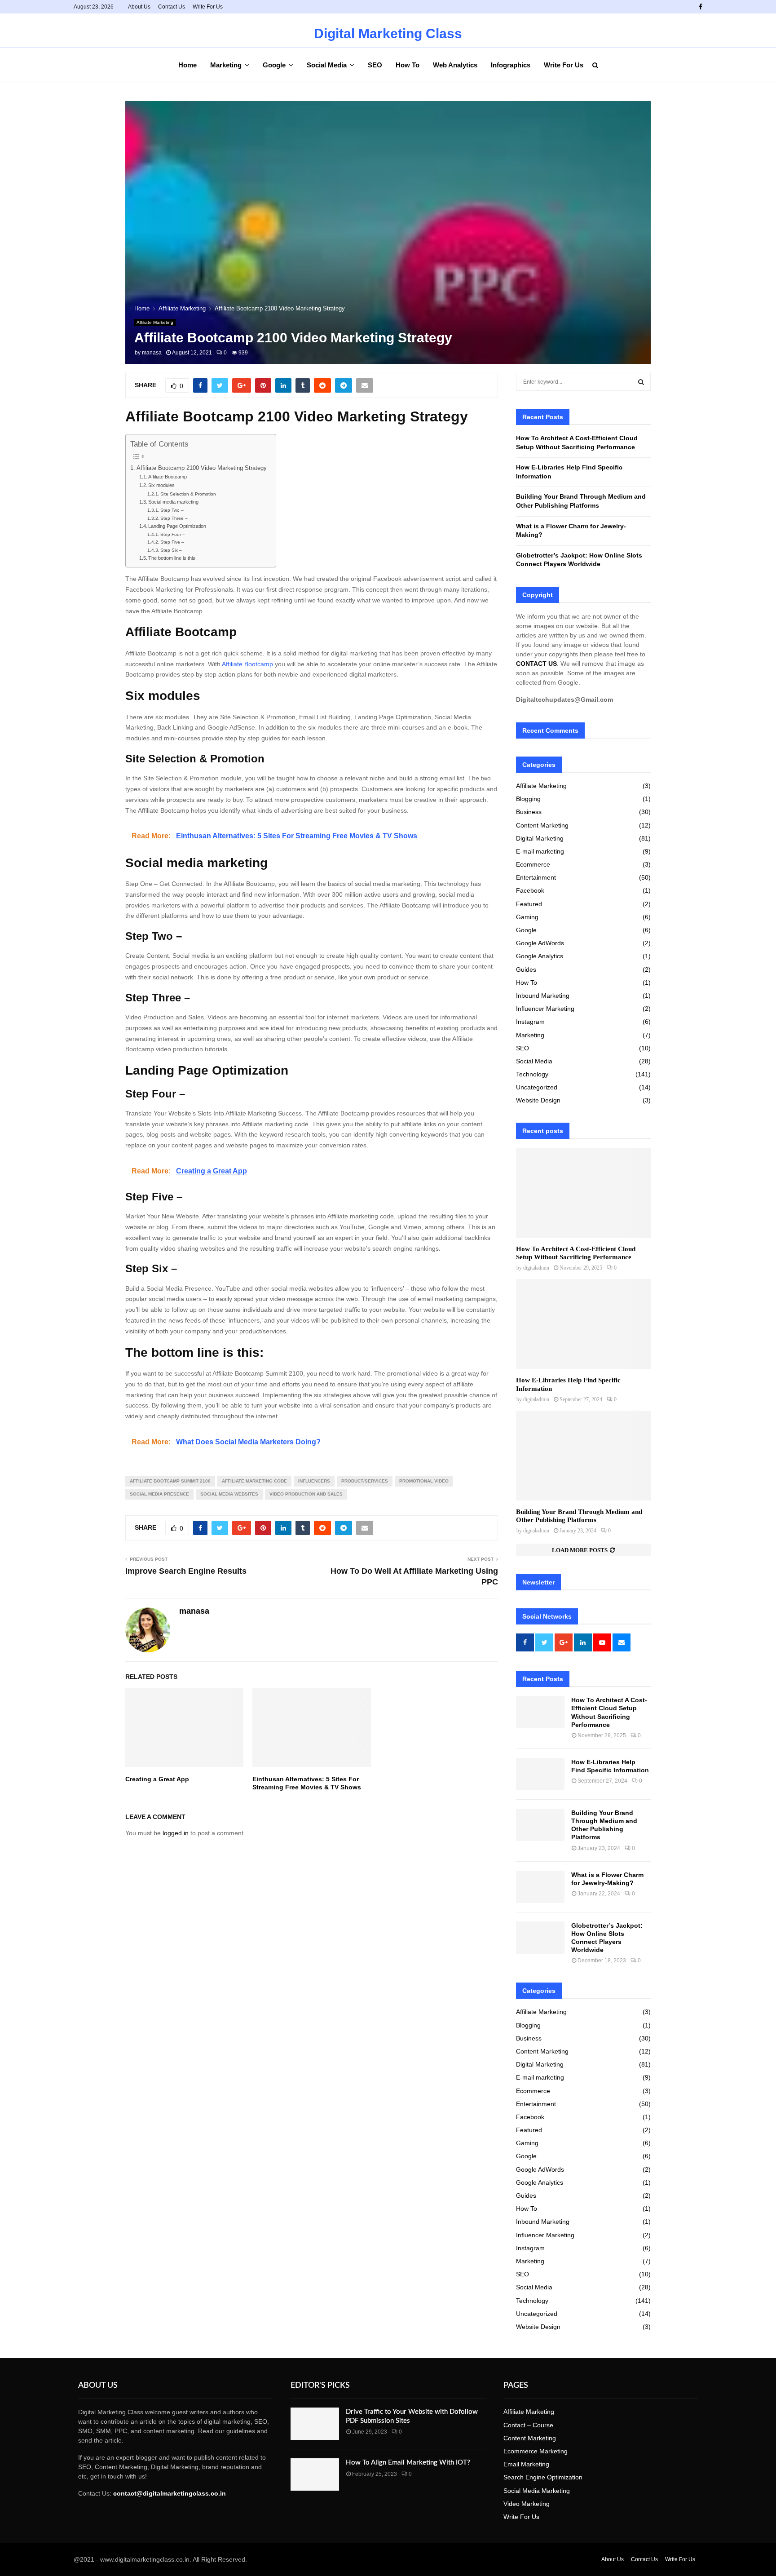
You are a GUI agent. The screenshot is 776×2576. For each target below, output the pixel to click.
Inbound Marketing (543, 996)
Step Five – (172, 542)
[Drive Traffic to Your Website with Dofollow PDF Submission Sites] (315, 2424)
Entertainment (536, 877)
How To (408, 65)
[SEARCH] (641, 382)
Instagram (530, 1022)
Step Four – (173, 534)
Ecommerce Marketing (536, 2451)
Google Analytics (540, 956)
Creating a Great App (157, 1779)
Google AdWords (540, 943)
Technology (532, 1074)
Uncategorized (537, 1087)
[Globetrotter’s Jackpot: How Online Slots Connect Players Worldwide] (540, 1938)
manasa (152, 353)
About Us (139, 7)
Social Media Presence (159, 1494)
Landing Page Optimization (177, 526)
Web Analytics (455, 65)
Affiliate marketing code (254, 1481)
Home (187, 65)
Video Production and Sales (306, 1494)
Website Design (538, 1100)
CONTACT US (536, 664)
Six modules (161, 485)
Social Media (327, 65)
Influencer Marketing (545, 1009)
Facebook (530, 890)
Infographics (511, 65)
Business (529, 812)
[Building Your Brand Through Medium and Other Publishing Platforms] (583, 1456)
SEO (375, 65)
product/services (365, 1481)
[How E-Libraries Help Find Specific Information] (583, 1324)
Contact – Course (528, 2425)
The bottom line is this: (172, 558)
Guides (526, 969)
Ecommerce (533, 864)
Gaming (527, 917)
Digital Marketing (540, 838)
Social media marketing (173, 502)
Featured (529, 904)
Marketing (226, 65)
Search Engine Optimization (543, 2477)
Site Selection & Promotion (188, 494)
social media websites (229, 1494)
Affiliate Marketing (155, 322)
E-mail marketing (540, 851)
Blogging (528, 799)
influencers (314, 1481)
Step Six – (171, 550)
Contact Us (172, 7)
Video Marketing (527, 2504)
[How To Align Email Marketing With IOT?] (315, 2474)
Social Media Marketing (537, 2491)
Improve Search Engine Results (186, 1571)
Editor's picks (320, 2386)
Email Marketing (526, 2464)
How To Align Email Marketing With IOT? (408, 2463)
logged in (176, 1833)
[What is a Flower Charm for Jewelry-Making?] (540, 1887)
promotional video (424, 1481)
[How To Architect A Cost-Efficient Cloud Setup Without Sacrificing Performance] (583, 1193)
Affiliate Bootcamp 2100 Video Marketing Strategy (202, 468)
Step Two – (172, 510)
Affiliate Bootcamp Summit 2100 (170, 1481)
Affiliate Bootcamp (168, 477)
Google (274, 65)
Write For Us (208, 7)
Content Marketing (542, 825)
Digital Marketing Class (388, 34)
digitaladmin (536, 1268)
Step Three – (174, 518)
